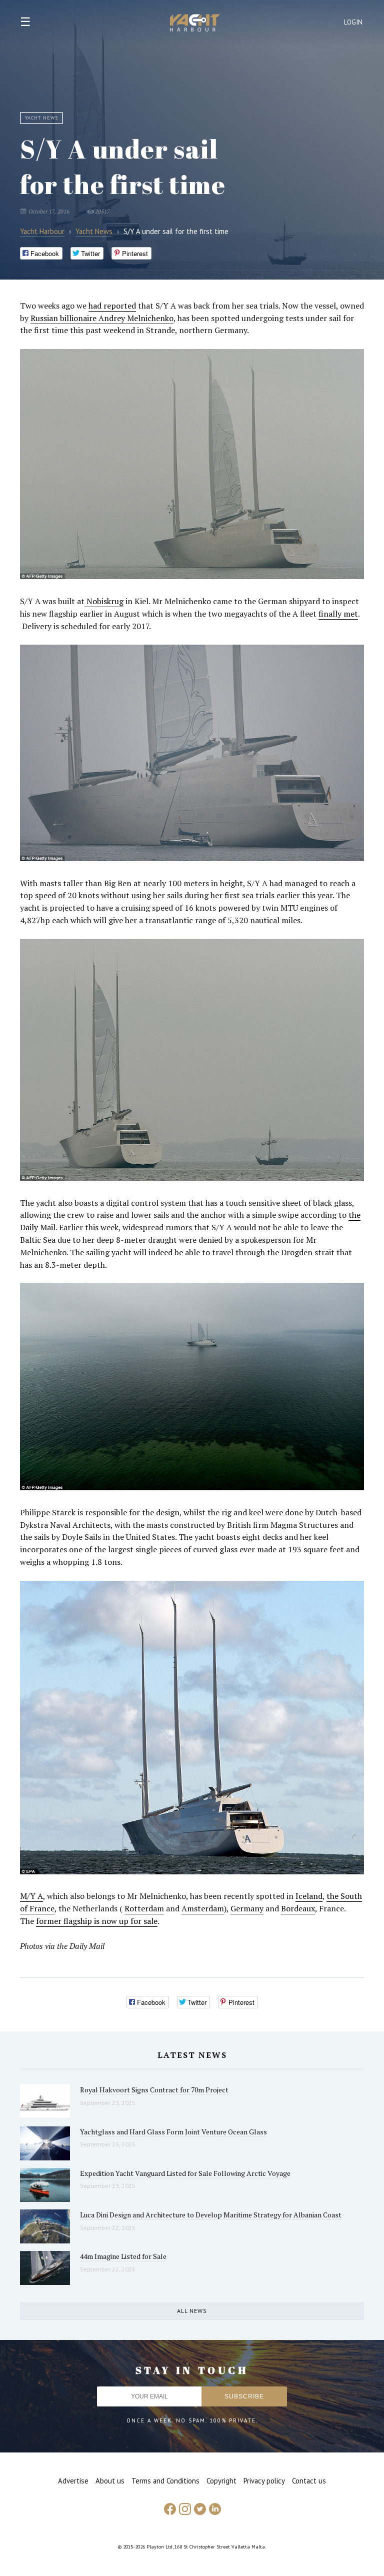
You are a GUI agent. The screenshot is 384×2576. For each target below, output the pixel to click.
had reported (112, 306)
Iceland (309, 1896)
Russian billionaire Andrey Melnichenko (102, 318)
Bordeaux (298, 1908)
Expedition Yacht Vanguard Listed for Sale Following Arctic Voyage (185, 2173)
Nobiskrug (104, 601)
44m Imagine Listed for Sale (123, 2256)
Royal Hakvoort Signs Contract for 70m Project (154, 2090)
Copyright (221, 2481)
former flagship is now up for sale (97, 1921)
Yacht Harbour (195, 24)
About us (110, 2481)
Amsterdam (203, 1908)
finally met (338, 614)
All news (192, 2311)
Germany (247, 1908)
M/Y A (31, 1896)
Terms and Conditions (165, 2481)
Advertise (73, 2481)
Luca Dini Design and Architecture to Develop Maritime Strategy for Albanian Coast (211, 2215)
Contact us (309, 2481)
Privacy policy (264, 2481)
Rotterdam (144, 1908)
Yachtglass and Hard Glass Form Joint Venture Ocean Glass (173, 2132)
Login (353, 22)
